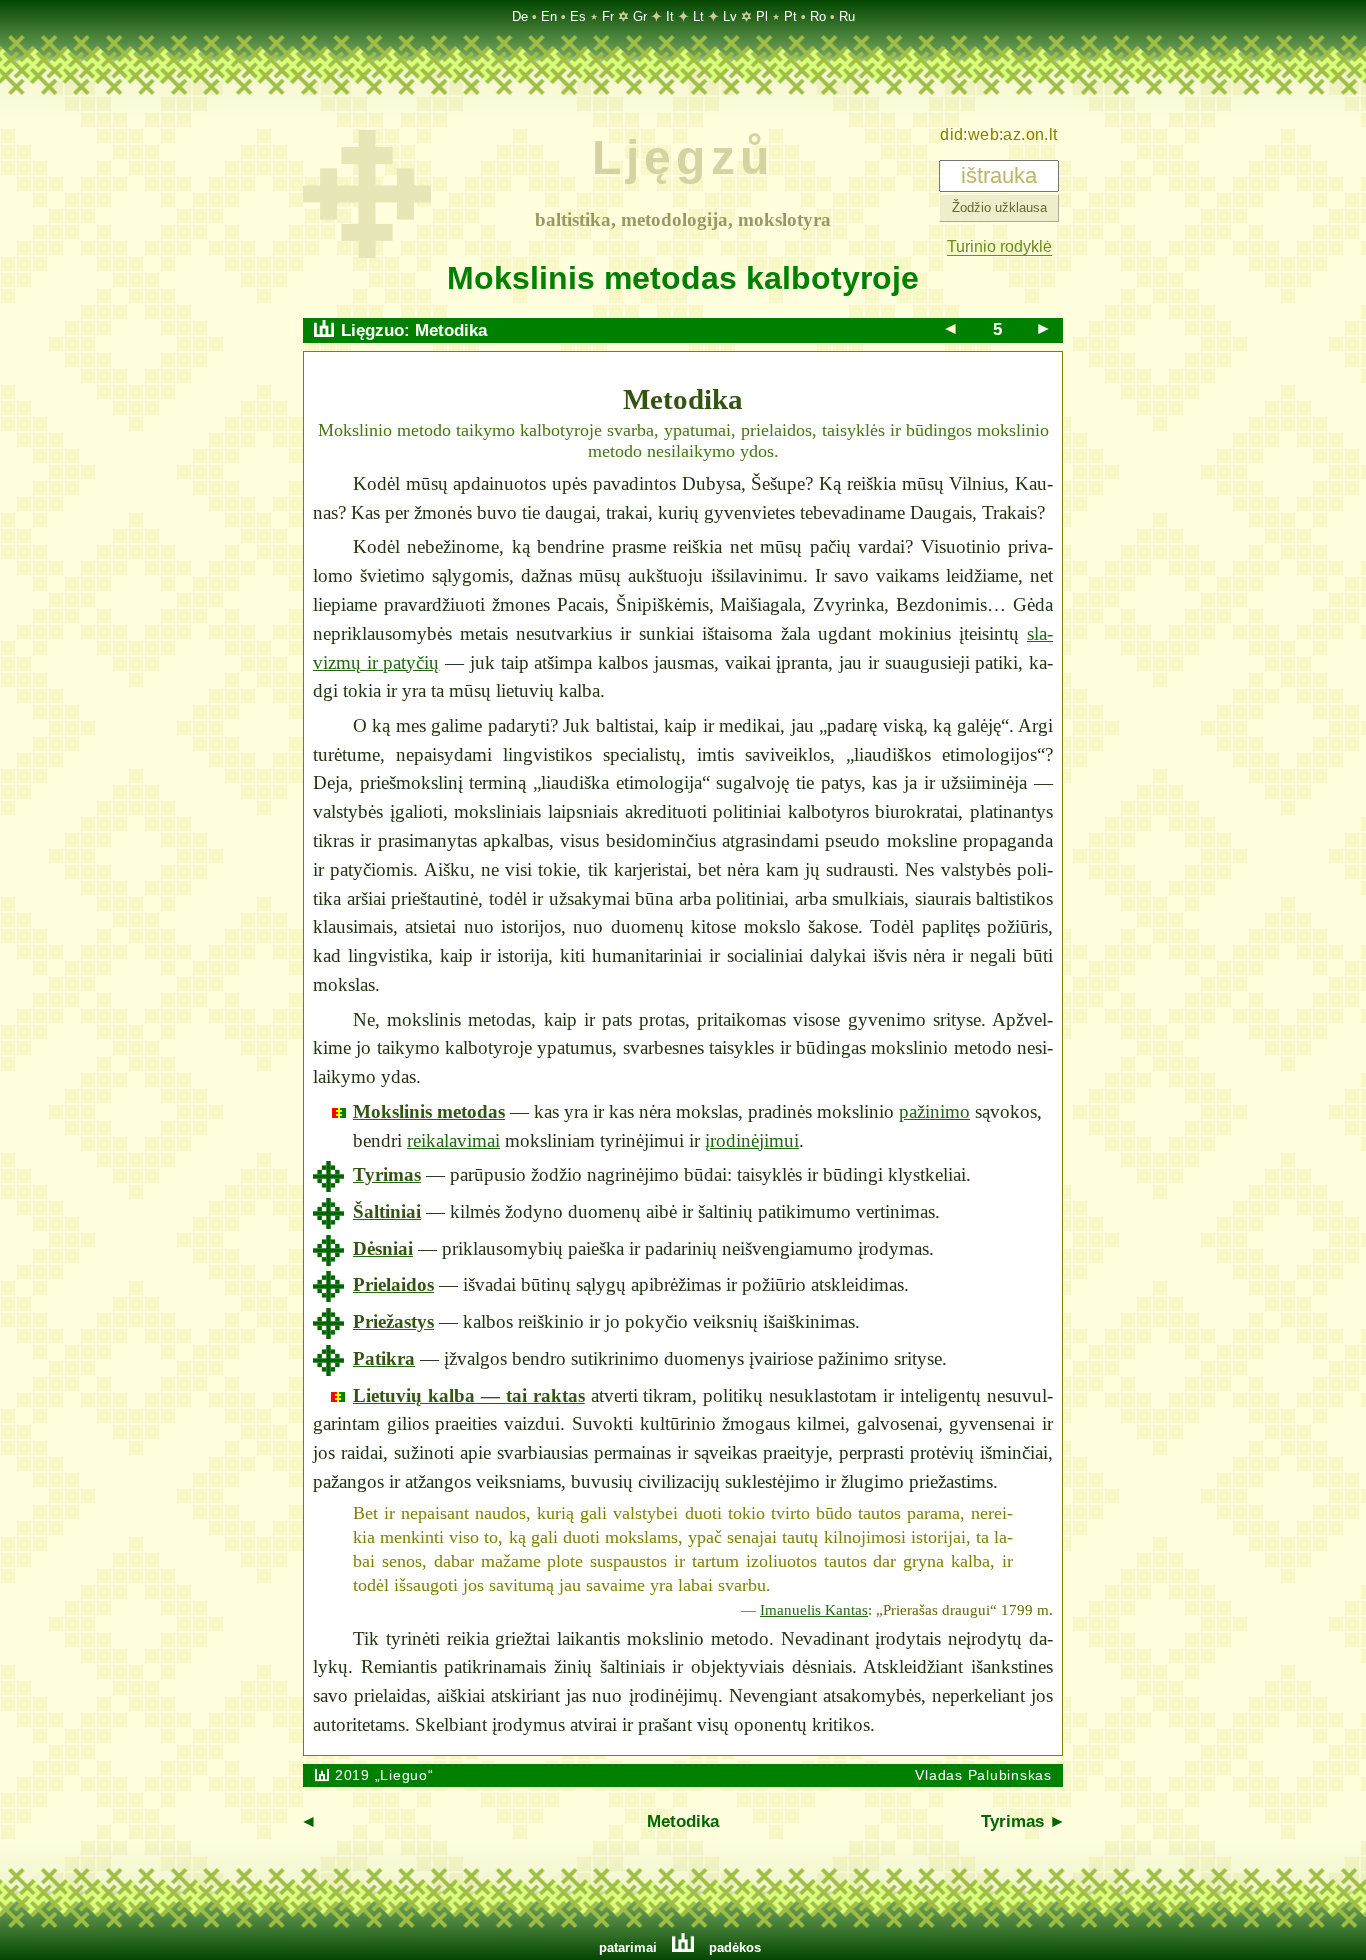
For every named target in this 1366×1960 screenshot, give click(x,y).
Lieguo (404, 1775)
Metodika (451, 330)
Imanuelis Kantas (814, 1609)
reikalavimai (453, 1140)
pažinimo (934, 1111)
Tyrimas (1012, 1821)
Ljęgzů (682, 157)
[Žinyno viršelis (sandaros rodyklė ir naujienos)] (325, 330)
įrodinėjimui (752, 1140)
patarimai (628, 1947)
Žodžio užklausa (999, 207)
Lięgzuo (372, 330)
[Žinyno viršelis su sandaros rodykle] (367, 252)
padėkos (735, 1947)
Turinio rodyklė (999, 246)
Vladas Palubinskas (983, 1775)
